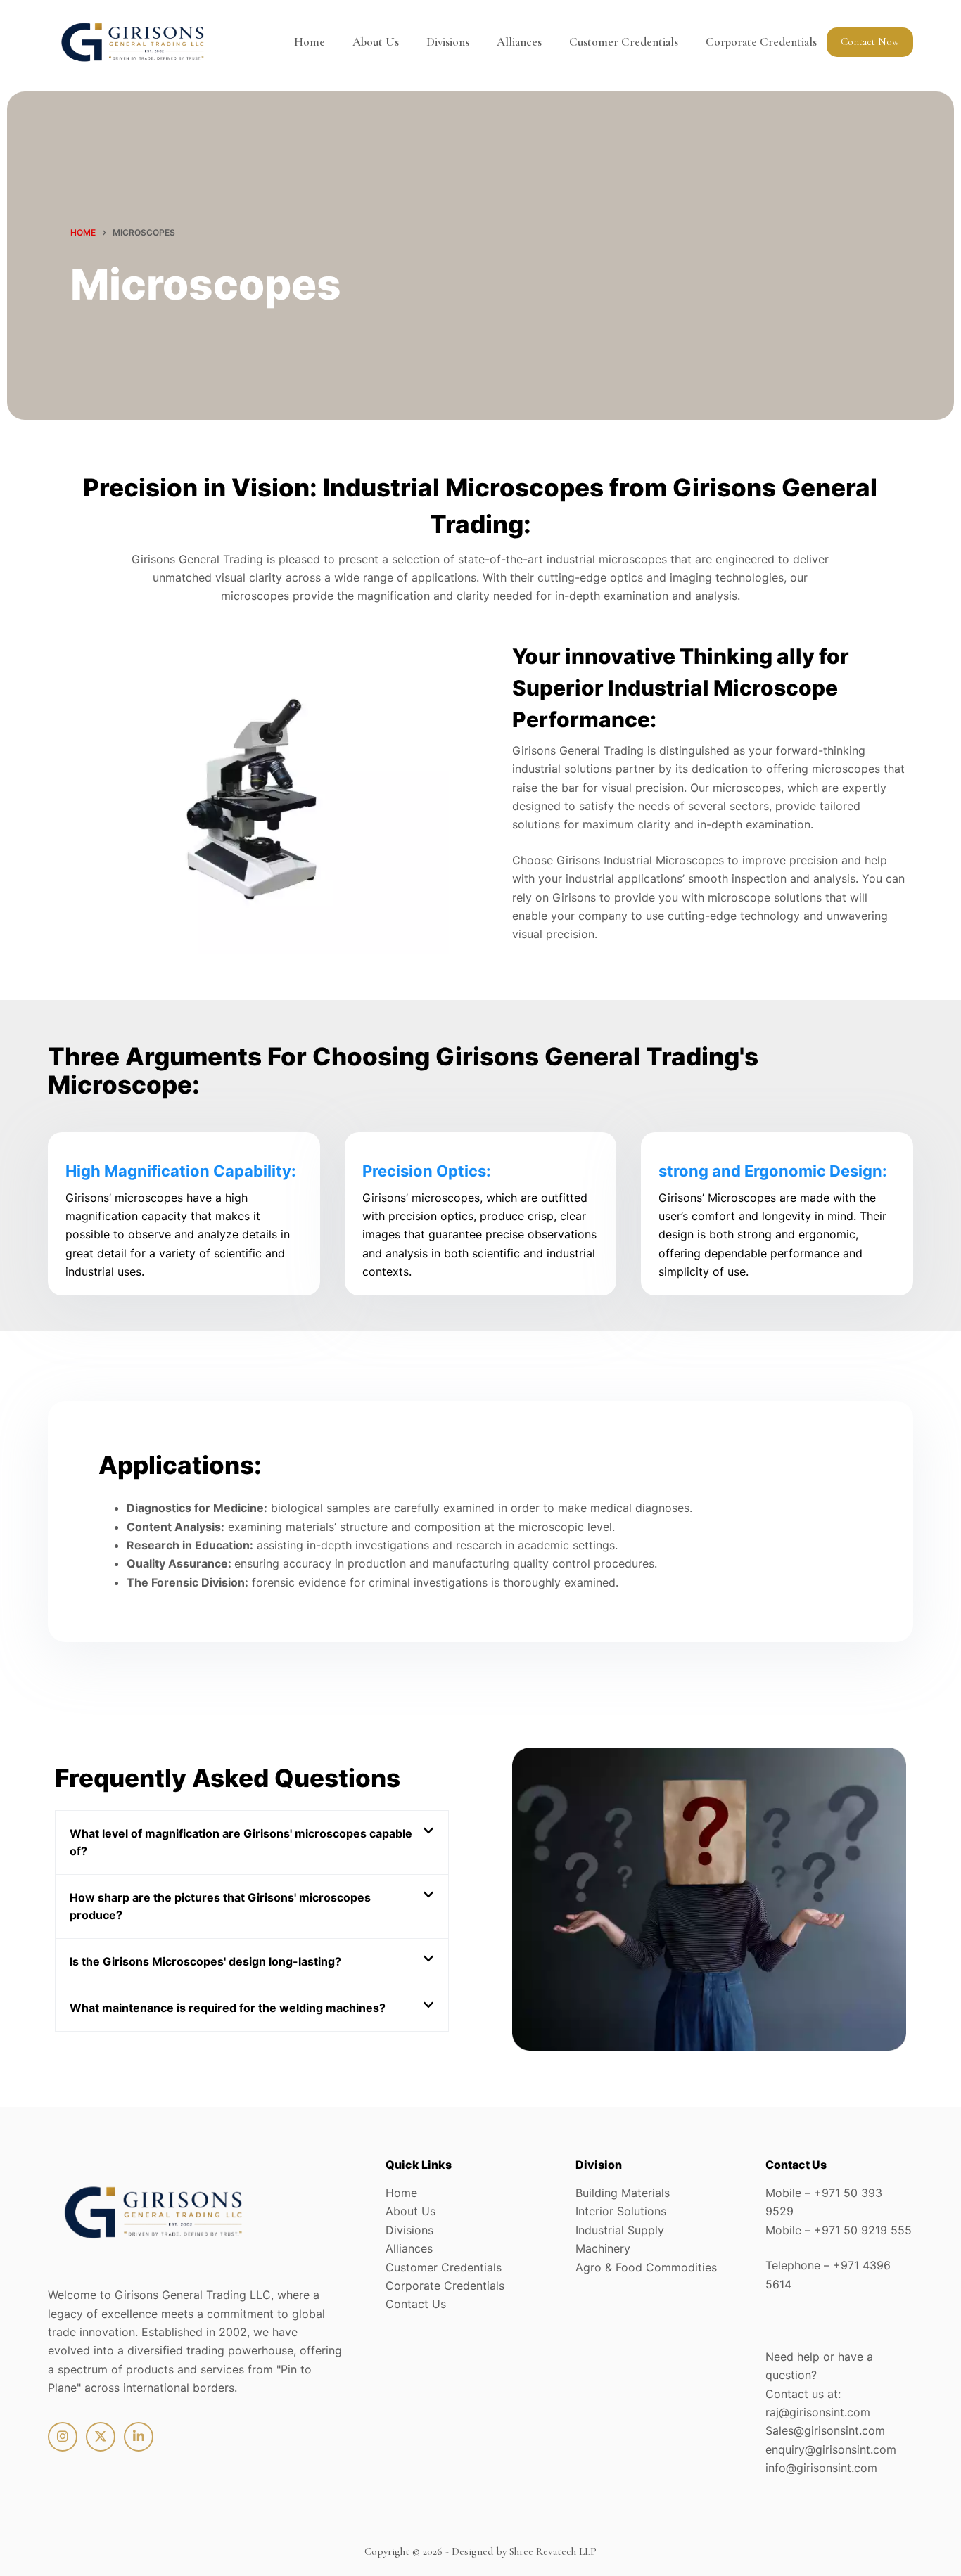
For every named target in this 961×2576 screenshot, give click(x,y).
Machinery (603, 2248)
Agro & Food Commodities (646, 2267)
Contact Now (870, 41)
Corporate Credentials (761, 42)
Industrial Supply (620, 2230)
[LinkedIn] (139, 2437)
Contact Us (416, 2304)
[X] (101, 2437)
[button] (252, 1843)
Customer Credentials (624, 42)
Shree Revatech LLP (553, 2551)
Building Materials (623, 2193)
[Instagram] (63, 2437)
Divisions (448, 42)
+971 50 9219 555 (863, 2230)
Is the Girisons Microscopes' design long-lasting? (205, 1961)
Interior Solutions (621, 2211)
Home (310, 42)
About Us (376, 42)
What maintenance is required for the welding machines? (228, 2008)
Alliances (519, 42)
